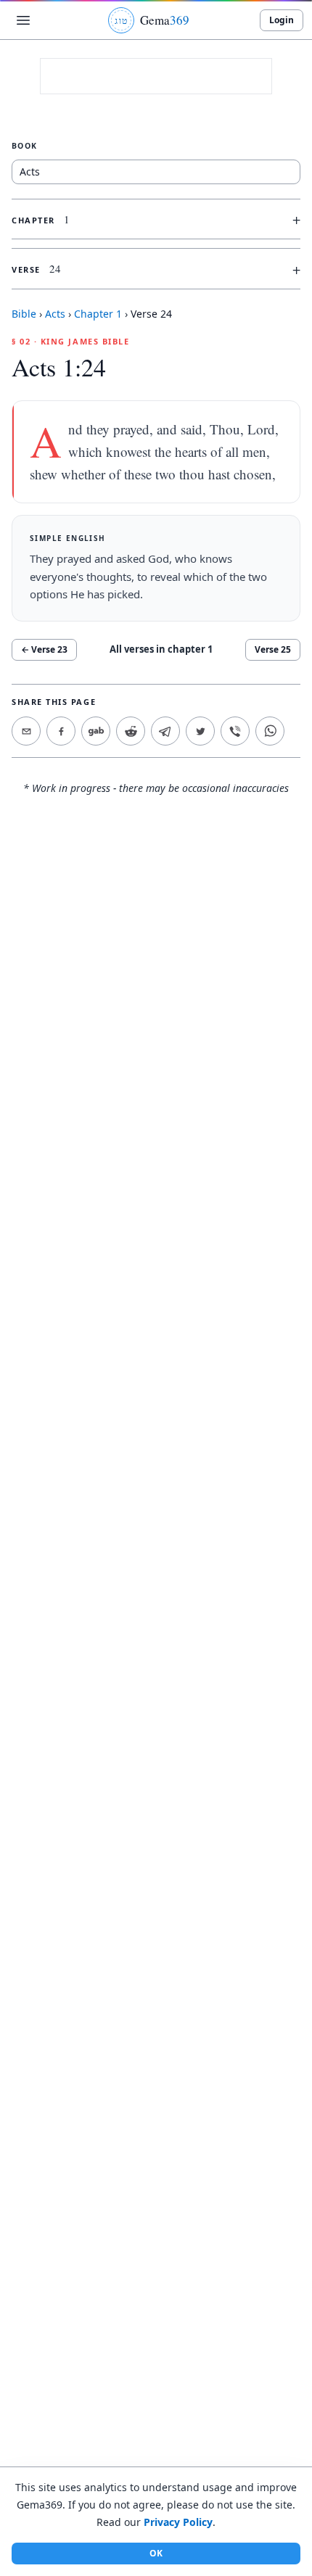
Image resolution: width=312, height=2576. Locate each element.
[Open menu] (23, 20)
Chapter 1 (98, 314)
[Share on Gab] (96, 731)
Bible (24, 314)
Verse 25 (273, 649)
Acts (55, 314)
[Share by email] (26, 731)
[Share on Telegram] (165, 731)
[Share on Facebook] (61, 731)
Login (282, 20)
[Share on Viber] (235, 731)
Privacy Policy (178, 2522)
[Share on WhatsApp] (270, 731)
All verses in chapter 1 (161, 649)
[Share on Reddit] (131, 731)
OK (156, 2553)
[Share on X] (200, 731)
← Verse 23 (44, 649)
